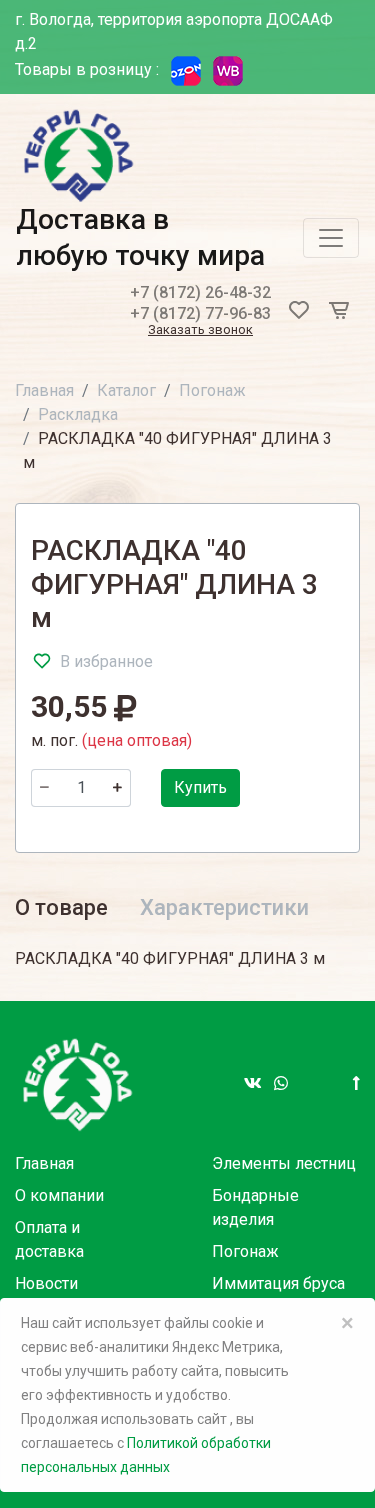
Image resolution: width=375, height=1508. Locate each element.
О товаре (61, 907)
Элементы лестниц (284, 1163)
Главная (44, 390)
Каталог (126, 390)
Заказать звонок (200, 330)
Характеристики (224, 907)
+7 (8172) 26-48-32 (200, 292)
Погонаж (212, 390)
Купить (200, 787)
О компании (59, 1195)
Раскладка (78, 414)
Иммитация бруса (278, 1283)
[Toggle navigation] (331, 238)
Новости (46, 1283)
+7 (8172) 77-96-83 (200, 313)
